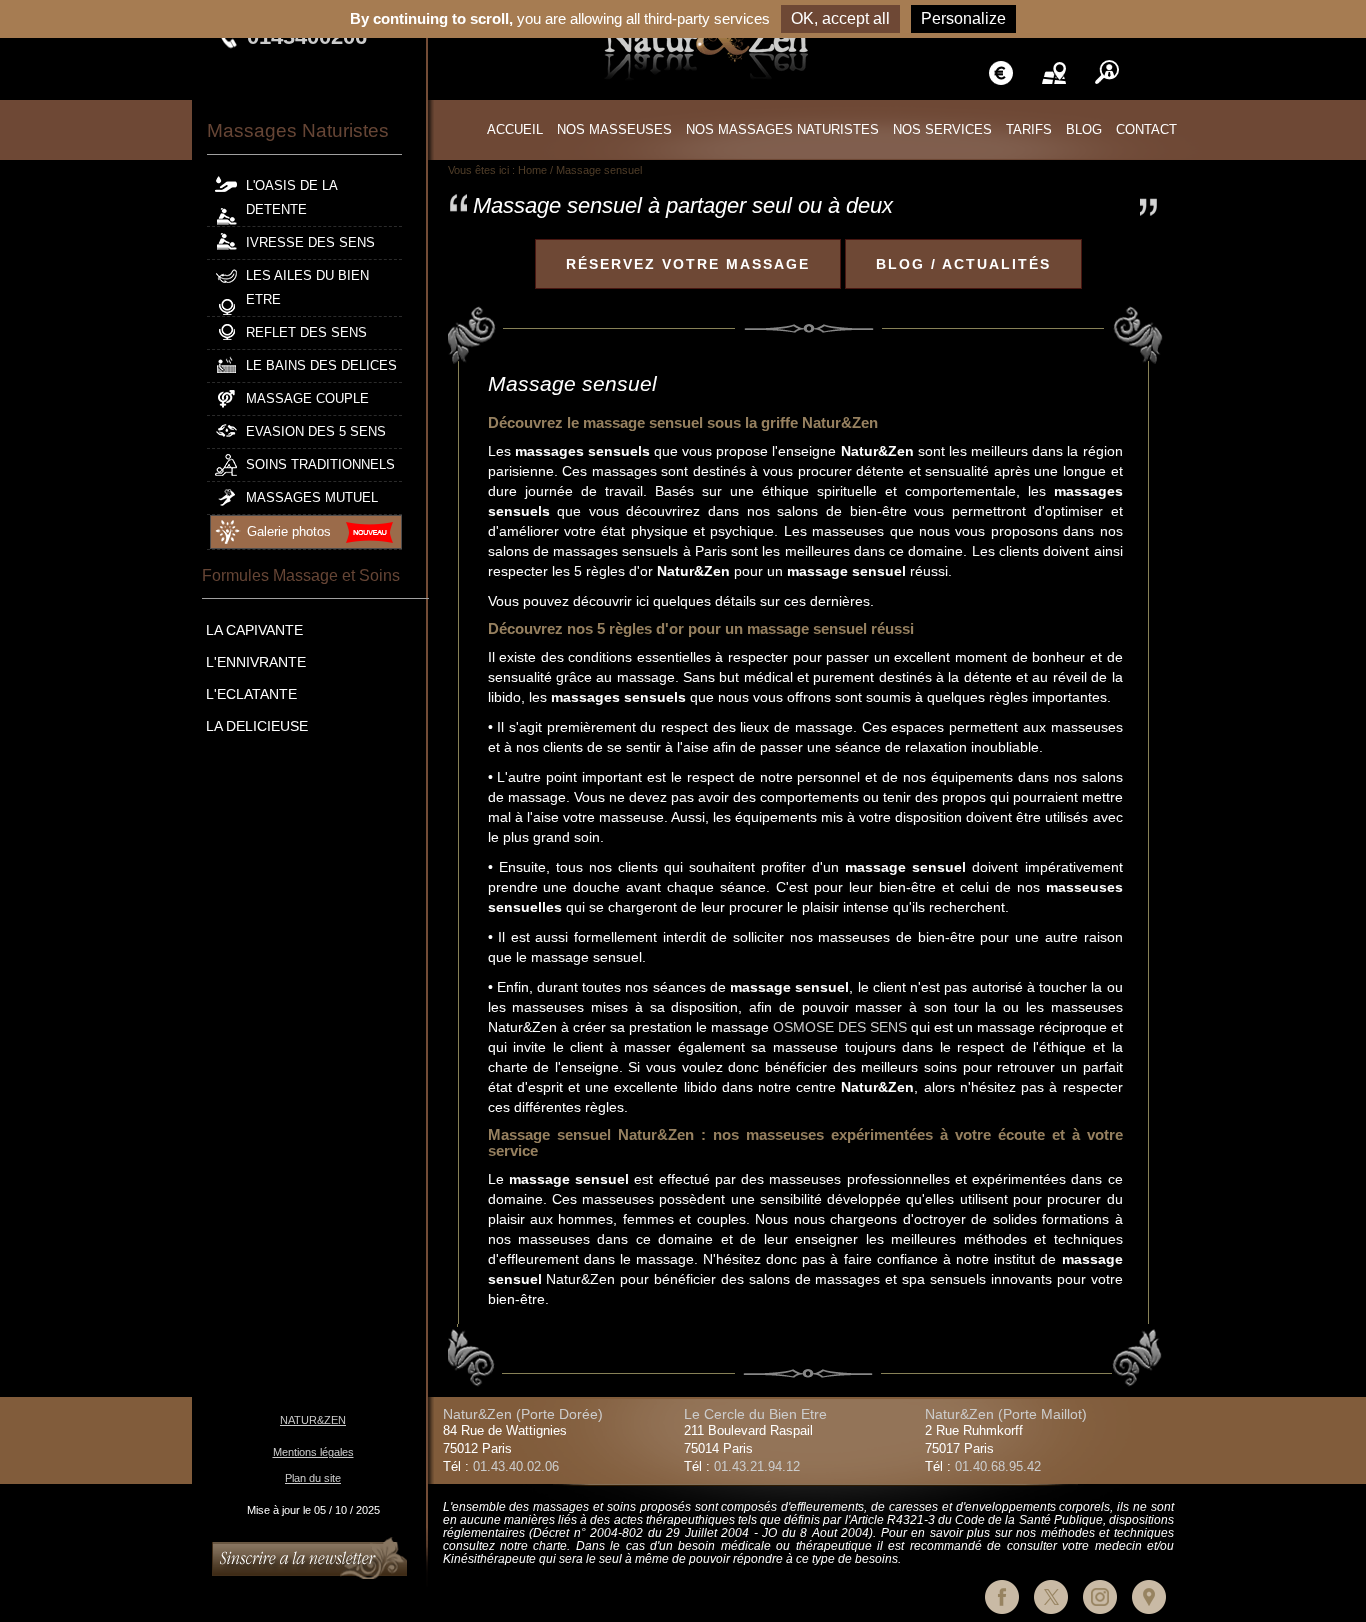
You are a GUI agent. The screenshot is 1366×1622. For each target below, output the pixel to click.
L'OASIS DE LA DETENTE (292, 198)
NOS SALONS (1054, 73)
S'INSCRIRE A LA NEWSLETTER (309, 1558)
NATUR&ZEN (313, 1420)
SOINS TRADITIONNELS (320, 465)
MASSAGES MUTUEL (312, 498)
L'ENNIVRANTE (256, 662)
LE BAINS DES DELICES (321, 366)
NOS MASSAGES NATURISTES (782, 129)
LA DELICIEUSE (257, 726)
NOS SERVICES (942, 129)
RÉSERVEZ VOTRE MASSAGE (688, 264)
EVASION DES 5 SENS (316, 432)
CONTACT (1146, 129)
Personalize (963, 18)
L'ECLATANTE (251, 694)
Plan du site (313, 1478)
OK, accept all (840, 18)
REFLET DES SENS (306, 333)
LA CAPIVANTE (254, 630)
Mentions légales (313, 1452)
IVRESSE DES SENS (310, 243)
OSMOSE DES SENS (840, 1027)
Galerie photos (289, 532)
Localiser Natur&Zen (1160, 73)
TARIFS (1001, 73)
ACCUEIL (515, 129)
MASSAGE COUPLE (307, 399)
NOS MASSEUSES (614, 129)
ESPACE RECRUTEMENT (1107, 73)
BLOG (1084, 129)
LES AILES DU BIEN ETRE (307, 288)
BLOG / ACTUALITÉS (963, 264)
